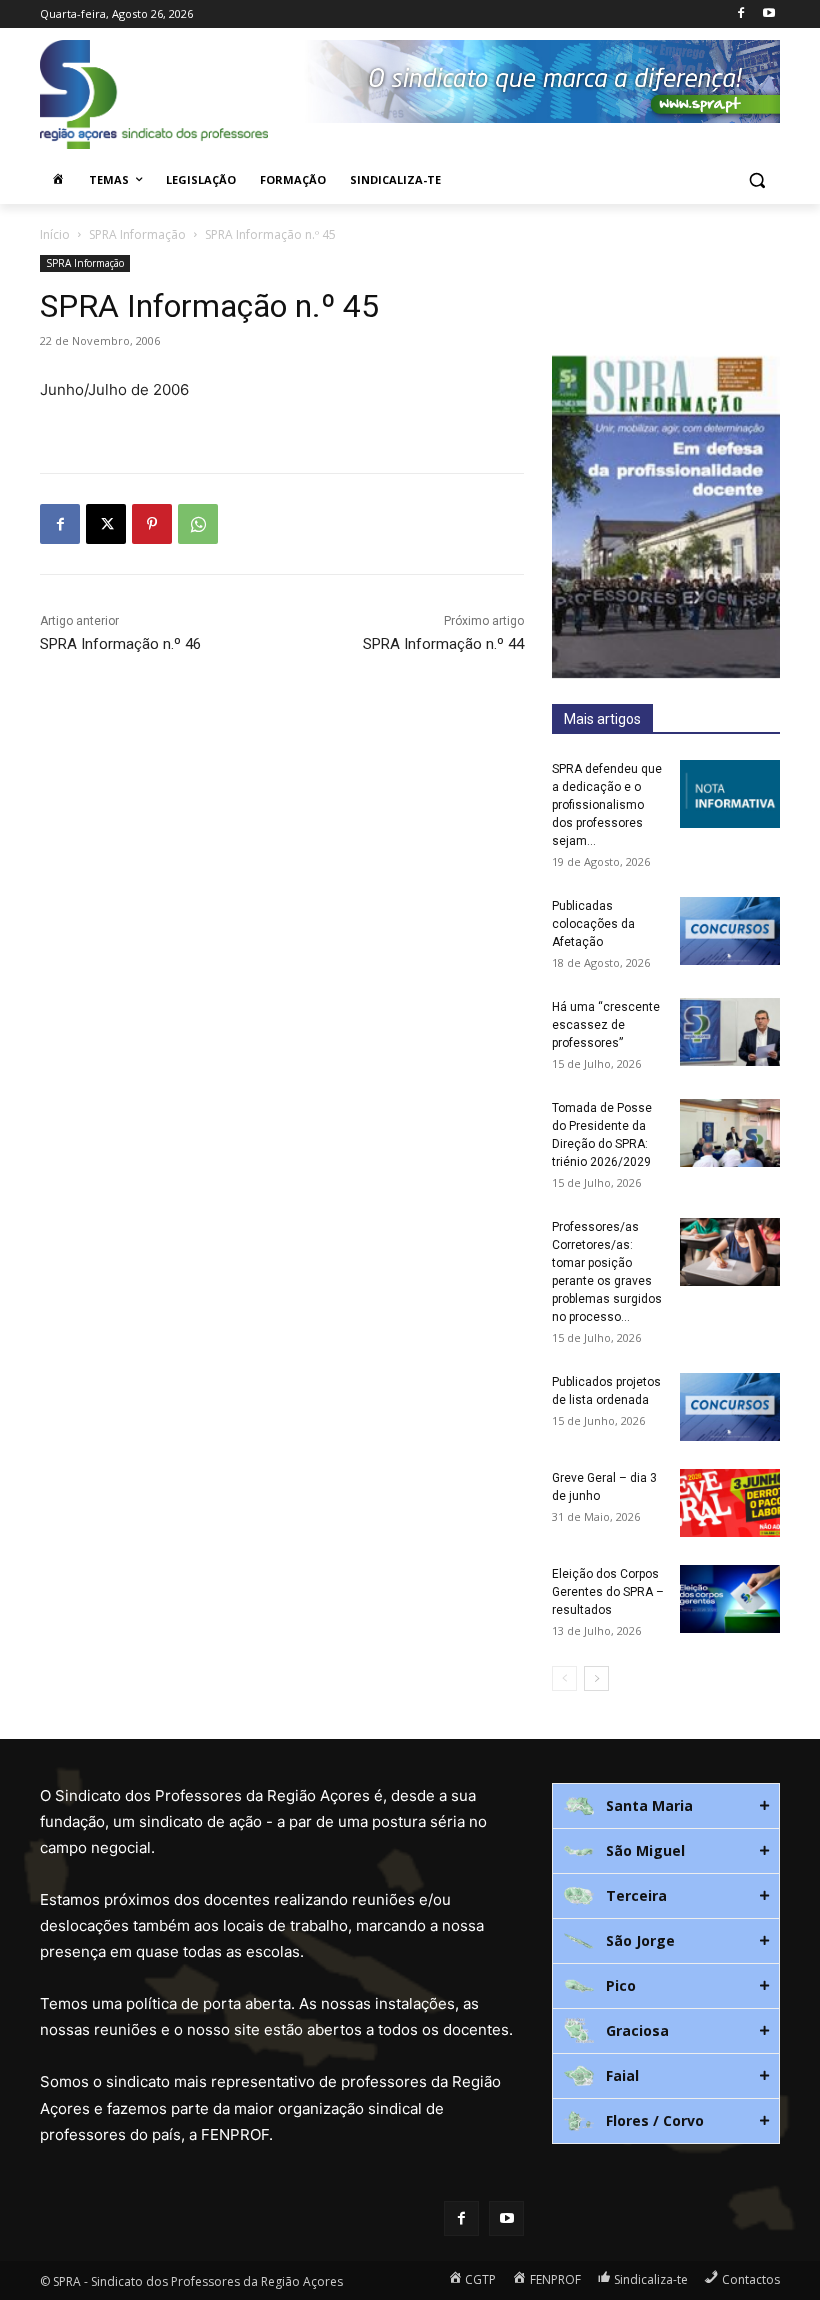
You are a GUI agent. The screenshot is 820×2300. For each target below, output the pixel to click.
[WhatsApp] (198, 524)
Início (55, 234)
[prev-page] (564, 1678)
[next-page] (596, 1678)
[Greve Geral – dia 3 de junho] (730, 1503)
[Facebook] (740, 14)
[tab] (666, 1806)
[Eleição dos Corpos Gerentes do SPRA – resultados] (730, 1599)
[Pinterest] (152, 524)
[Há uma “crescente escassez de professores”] (730, 1032)
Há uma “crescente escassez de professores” (606, 1025)
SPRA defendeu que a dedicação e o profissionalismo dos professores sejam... (607, 805)
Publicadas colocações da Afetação (593, 924)
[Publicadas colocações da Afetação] (730, 931)
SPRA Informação (137, 234)
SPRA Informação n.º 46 (120, 644)
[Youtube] (768, 14)
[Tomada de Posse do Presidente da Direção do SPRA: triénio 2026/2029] (730, 1133)
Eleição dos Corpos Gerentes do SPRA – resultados (608, 1592)
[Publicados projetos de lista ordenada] (730, 1407)
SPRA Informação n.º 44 (443, 644)
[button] (756, 180)
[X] (106, 524)
